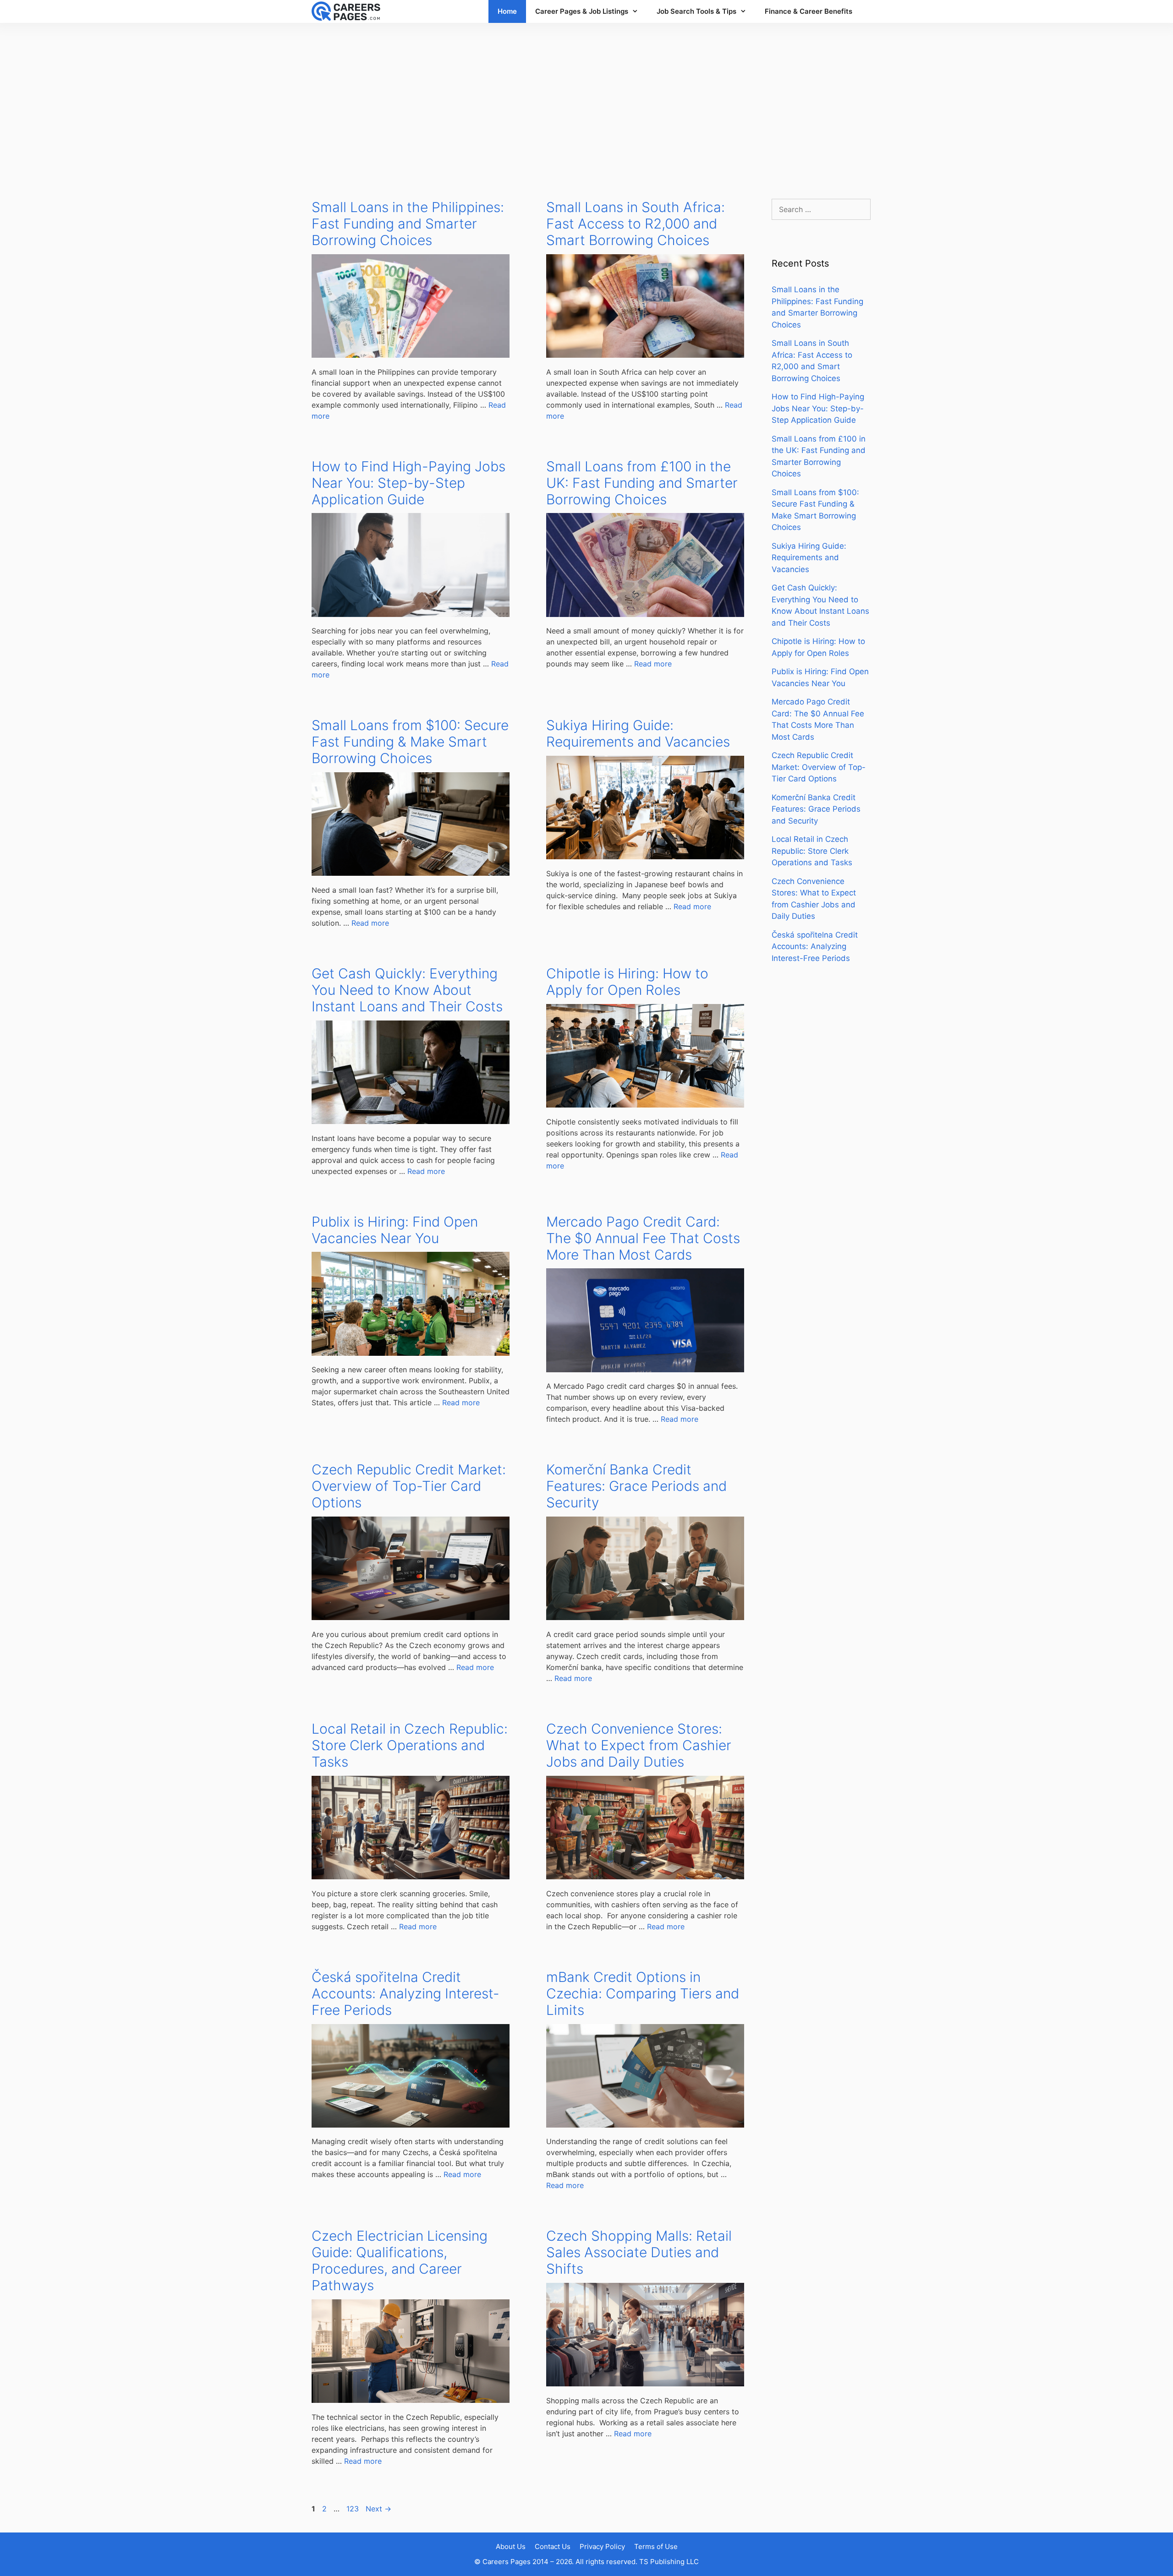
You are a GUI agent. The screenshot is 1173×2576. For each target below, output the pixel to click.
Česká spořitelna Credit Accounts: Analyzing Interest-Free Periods (406, 1993)
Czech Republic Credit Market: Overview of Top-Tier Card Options (409, 1486)
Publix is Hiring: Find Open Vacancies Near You (395, 1230)
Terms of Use (656, 2546)
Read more (653, 664)
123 (354, 2509)
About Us (511, 2546)
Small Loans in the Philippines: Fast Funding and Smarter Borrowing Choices (408, 224)
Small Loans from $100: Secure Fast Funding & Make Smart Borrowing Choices (410, 742)
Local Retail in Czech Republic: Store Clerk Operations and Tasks (410, 1745)
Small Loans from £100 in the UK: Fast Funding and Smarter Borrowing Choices (642, 483)
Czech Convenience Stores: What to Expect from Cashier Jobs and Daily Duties (639, 1745)
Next (378, 2509)
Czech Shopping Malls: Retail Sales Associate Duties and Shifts (639, 2252)
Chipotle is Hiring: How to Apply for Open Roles (627, 982)
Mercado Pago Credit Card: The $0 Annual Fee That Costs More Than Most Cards (643, 1238)
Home (507, 11)
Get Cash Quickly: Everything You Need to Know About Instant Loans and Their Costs (407, 990)
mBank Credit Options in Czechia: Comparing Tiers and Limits (643, 1993)
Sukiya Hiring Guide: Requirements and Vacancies (638, 733)
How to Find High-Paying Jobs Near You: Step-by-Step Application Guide (408, 483)
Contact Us (553, 2546)
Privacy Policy (602, 2546)
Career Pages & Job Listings (582, 11)
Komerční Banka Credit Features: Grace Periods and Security (636, 1486)
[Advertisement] (586, 102)
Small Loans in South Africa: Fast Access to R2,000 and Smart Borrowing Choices (636, 224)
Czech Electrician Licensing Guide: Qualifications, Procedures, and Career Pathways (400, 2260)
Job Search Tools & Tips (696, 11)
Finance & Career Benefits (808, 11)
